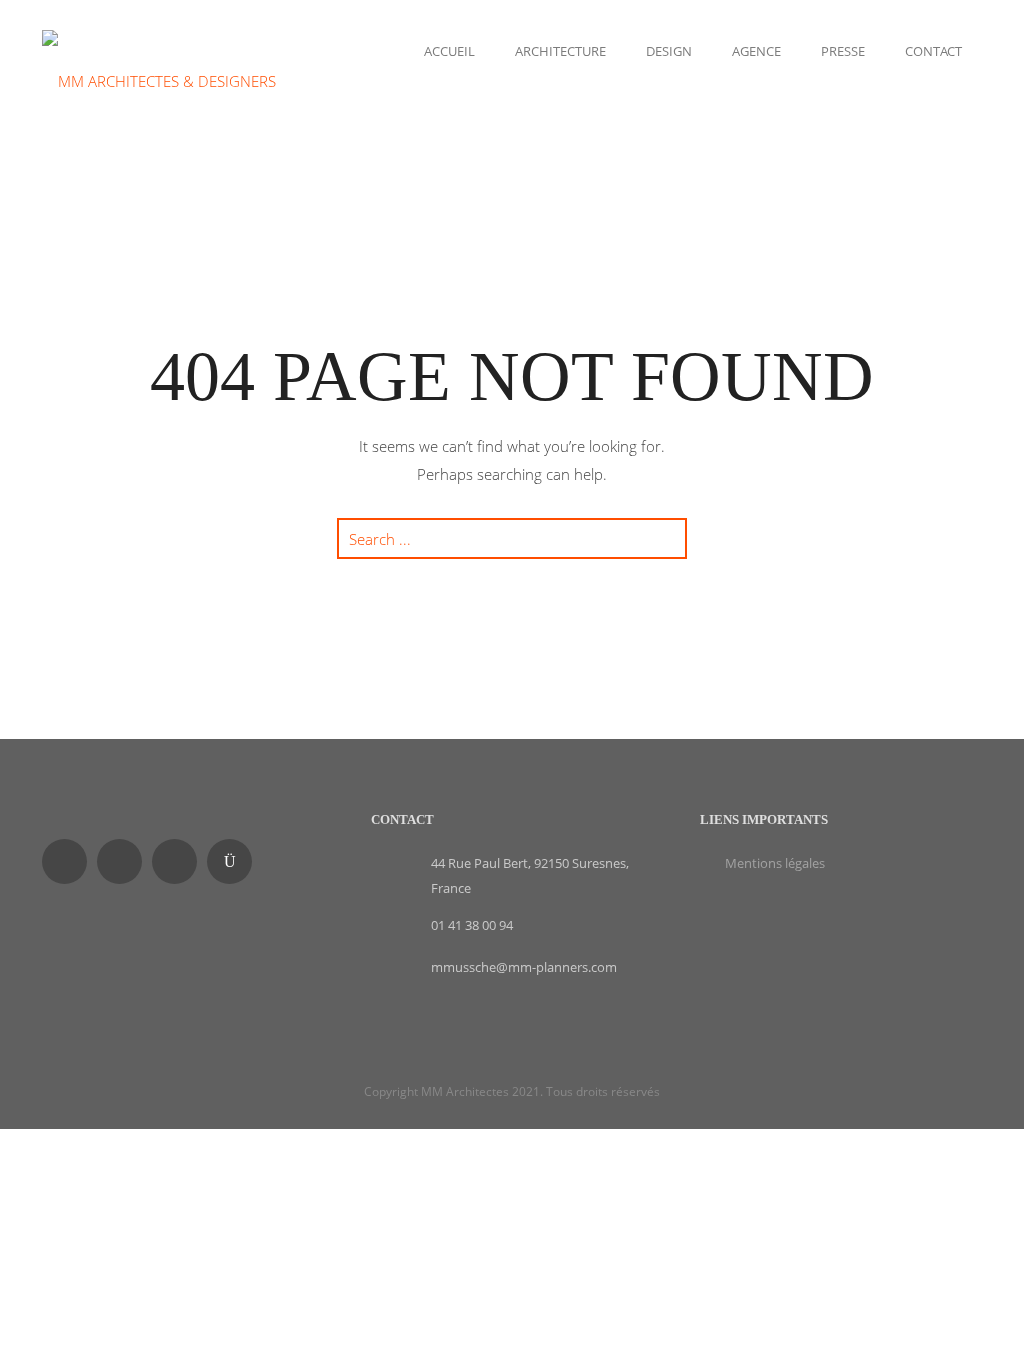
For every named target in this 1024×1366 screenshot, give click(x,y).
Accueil (449, 51)
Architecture (560, 51)
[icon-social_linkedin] (124, 861)
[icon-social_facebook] (69, 861)
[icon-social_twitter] (179, 861)
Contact (933, 51)
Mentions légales (775, 863)
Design (669, 51)
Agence (756, 51)
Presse (843, 51)
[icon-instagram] (234, 861)
